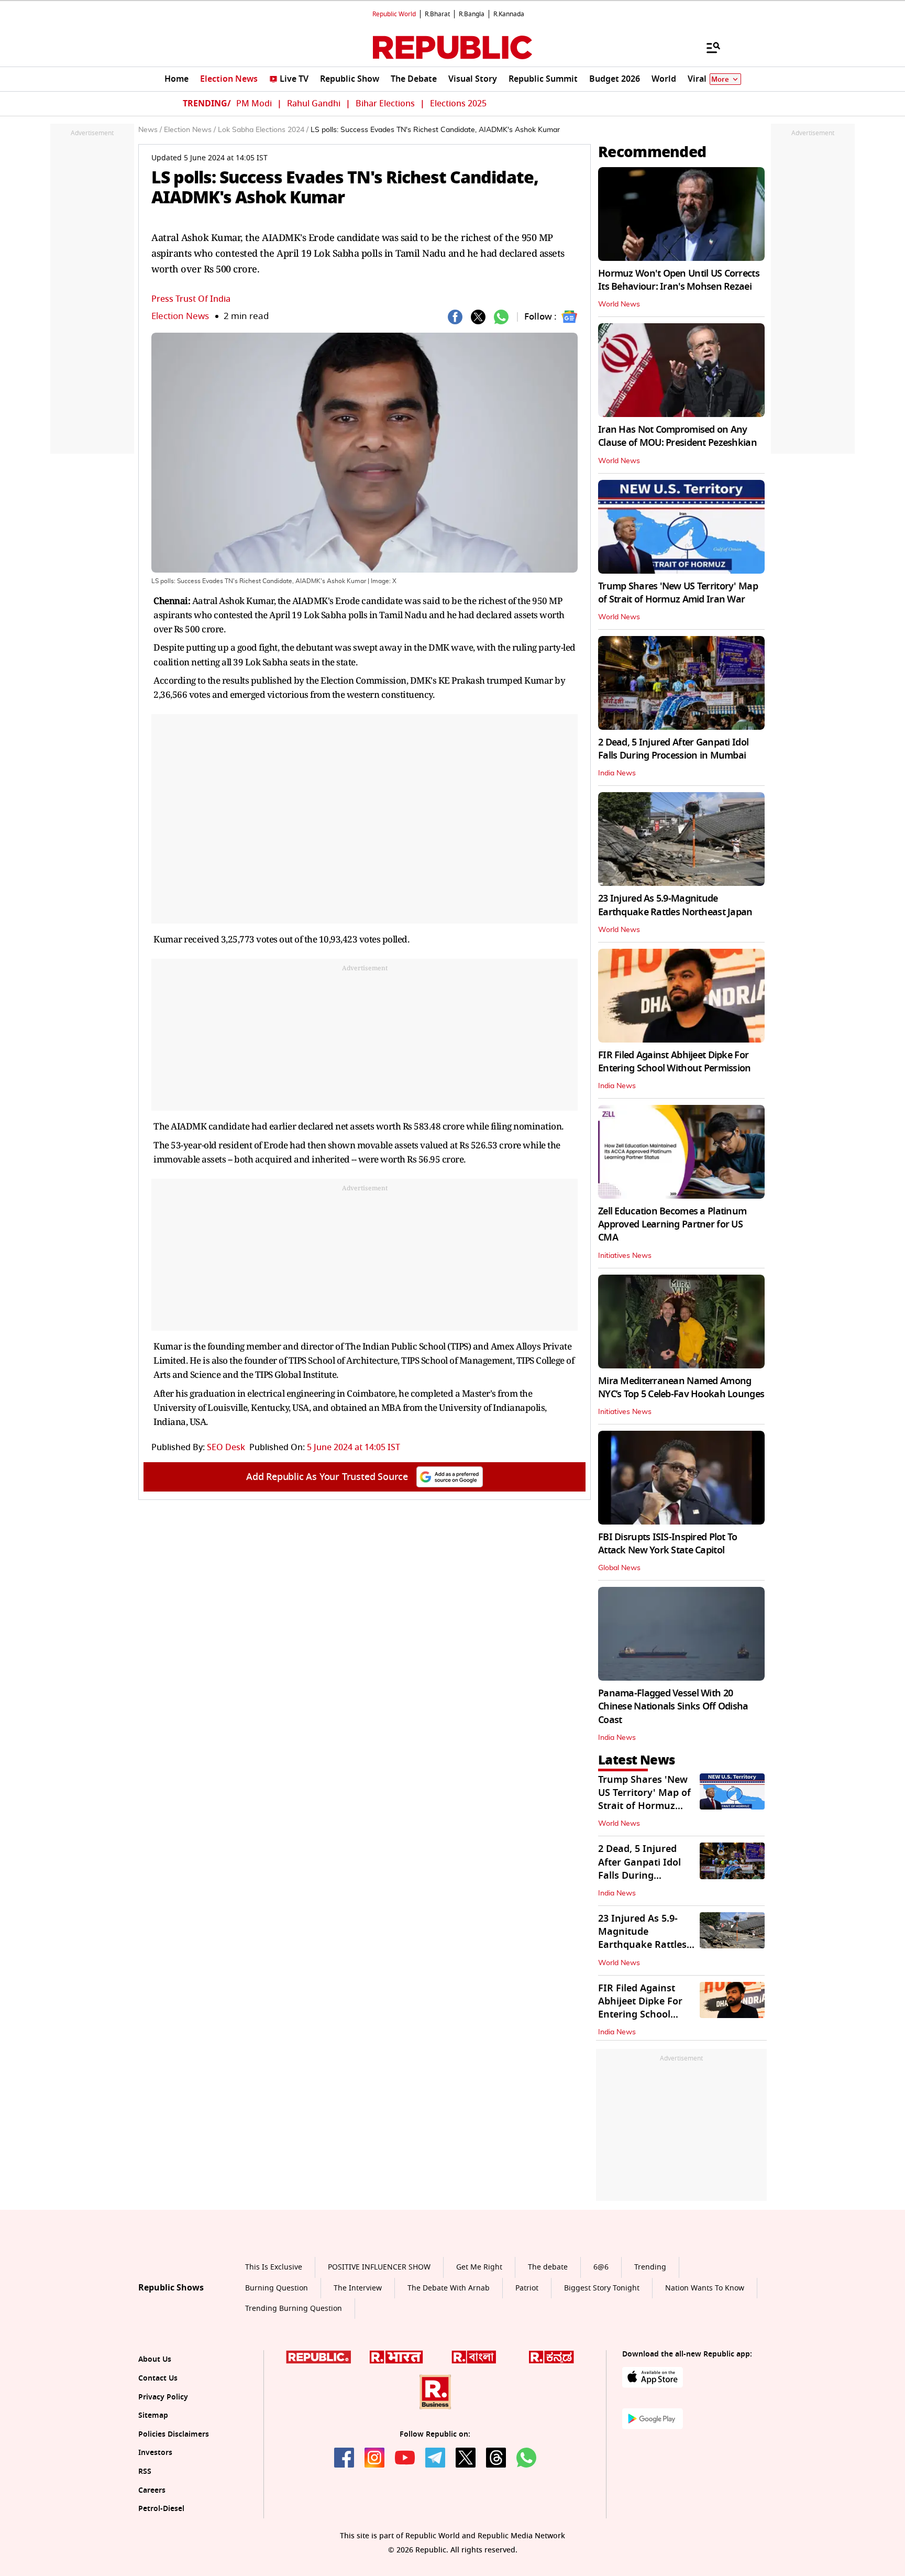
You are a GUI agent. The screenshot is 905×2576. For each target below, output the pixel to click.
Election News (180, 316)
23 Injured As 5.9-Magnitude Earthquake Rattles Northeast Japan (675, 905)
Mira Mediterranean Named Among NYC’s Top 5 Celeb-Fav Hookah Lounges (681, 1388)
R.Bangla (472, 14)
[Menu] (708, 47)
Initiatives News (625, 1256)
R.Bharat (437, 14)
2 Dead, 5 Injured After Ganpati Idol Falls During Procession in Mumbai (673, 749)
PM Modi (254, 104)
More (720, 79)
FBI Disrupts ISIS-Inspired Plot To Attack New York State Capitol (668, 1544)
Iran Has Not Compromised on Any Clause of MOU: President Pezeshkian (677, 436)
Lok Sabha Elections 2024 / (263, 130)
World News (619, 304)
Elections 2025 (458, 104)
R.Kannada (509, 14)
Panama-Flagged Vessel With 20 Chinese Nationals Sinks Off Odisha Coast (673, 1706)
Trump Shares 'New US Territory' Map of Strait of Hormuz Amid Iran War (678, 593)
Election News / (190, 130)
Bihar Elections (385, 104)
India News (617, 773)
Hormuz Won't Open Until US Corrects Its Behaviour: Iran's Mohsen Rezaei (679, 280)
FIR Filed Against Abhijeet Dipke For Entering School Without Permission (675, 1062)
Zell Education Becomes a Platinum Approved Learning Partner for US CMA (672, 1224)
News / (150, 130)
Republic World (394, 14)
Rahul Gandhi (314, 104)
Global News (619, 1568)
